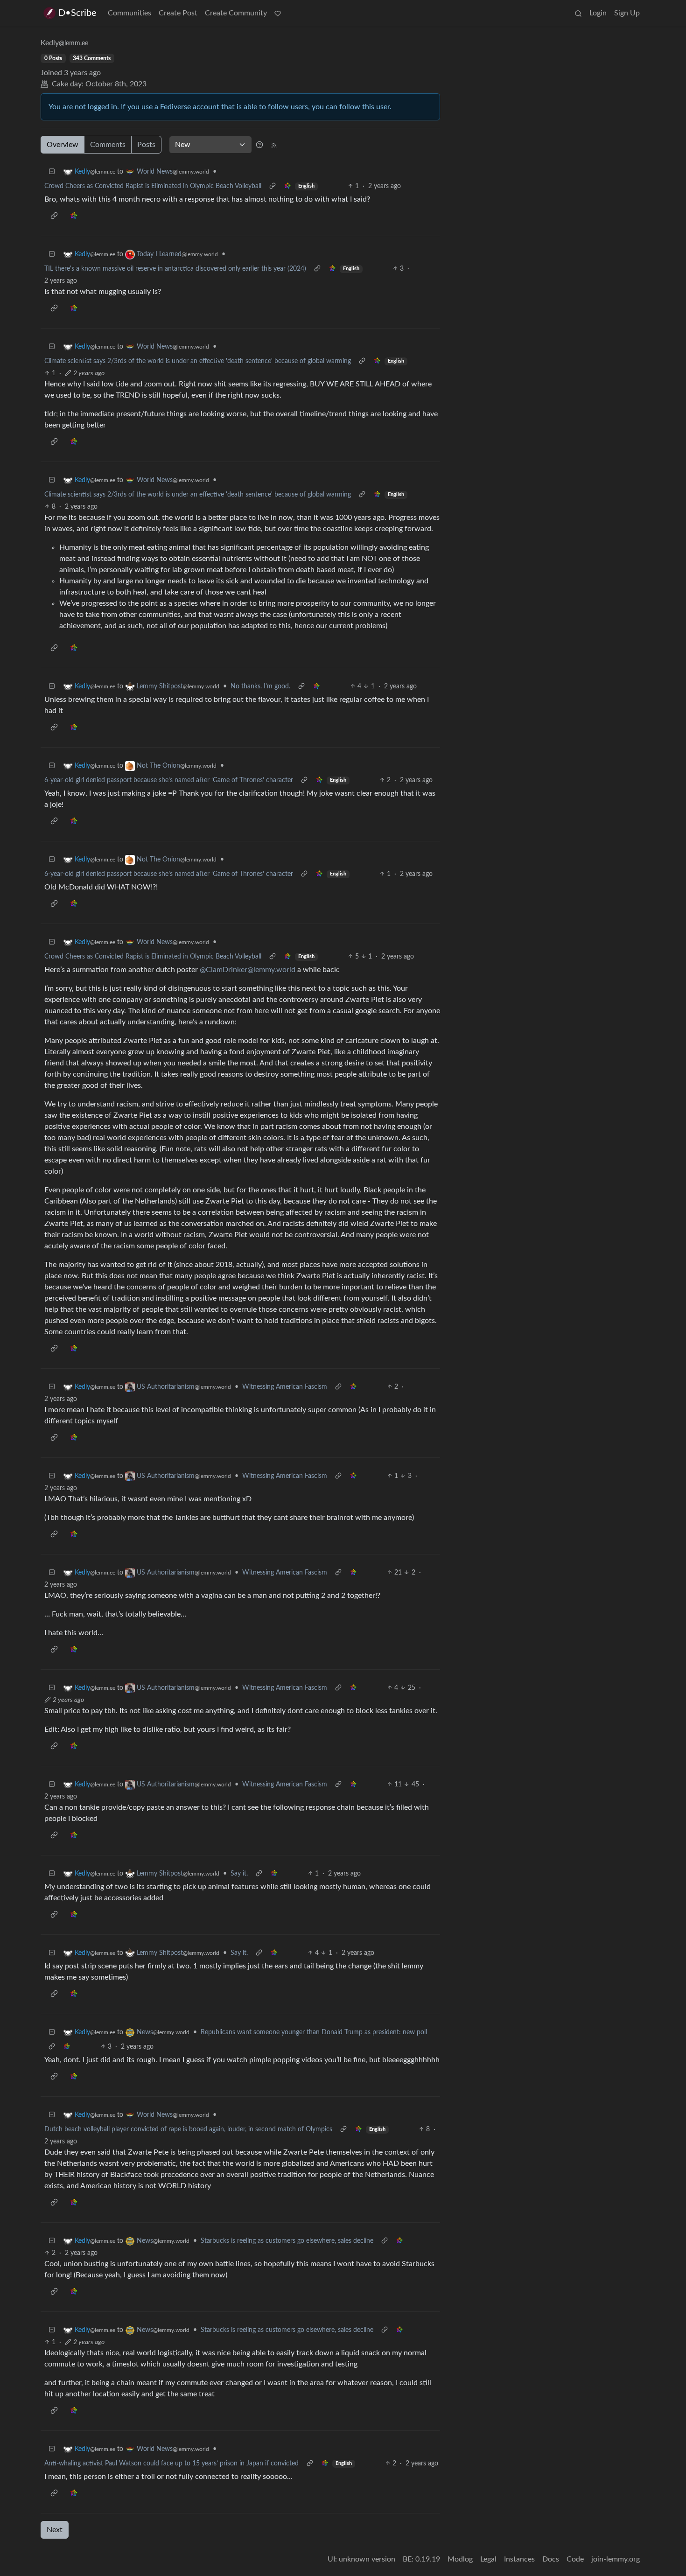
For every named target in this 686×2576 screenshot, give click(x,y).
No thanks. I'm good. (260, 686)
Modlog (460, 2559)
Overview (63, 145)
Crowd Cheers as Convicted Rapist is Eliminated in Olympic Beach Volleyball (153, 186)
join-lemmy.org (616, 2559)
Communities (129, 13)
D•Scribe (77, 13)
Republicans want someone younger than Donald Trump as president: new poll (314, 2032)
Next (55, 2530)
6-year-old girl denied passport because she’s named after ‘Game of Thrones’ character (169, 780)
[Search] (578, 13)
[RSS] (274, 145)
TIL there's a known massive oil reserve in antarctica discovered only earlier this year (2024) (175, 269)
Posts (146, 145)
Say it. (239, 1874)
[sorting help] (259, 145)
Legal (488, 2559)
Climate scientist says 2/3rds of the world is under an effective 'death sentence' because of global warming (198, 361)
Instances (519, 2559)
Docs (551, 2559)
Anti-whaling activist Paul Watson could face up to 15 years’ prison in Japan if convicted (171, 2464)
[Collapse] (52, 172)
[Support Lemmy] (278, 13)
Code (575, 2559)
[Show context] (273, 186)
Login (598, 13)
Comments (108, 145)
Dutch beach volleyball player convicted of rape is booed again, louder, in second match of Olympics (188, 2129)
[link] (287, 186)
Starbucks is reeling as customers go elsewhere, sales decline (287, 2241)
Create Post (178, 13)
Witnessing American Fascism (285, 1387)
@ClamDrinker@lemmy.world (248, 970)
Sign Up (627, 13)
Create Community (236, 13)
